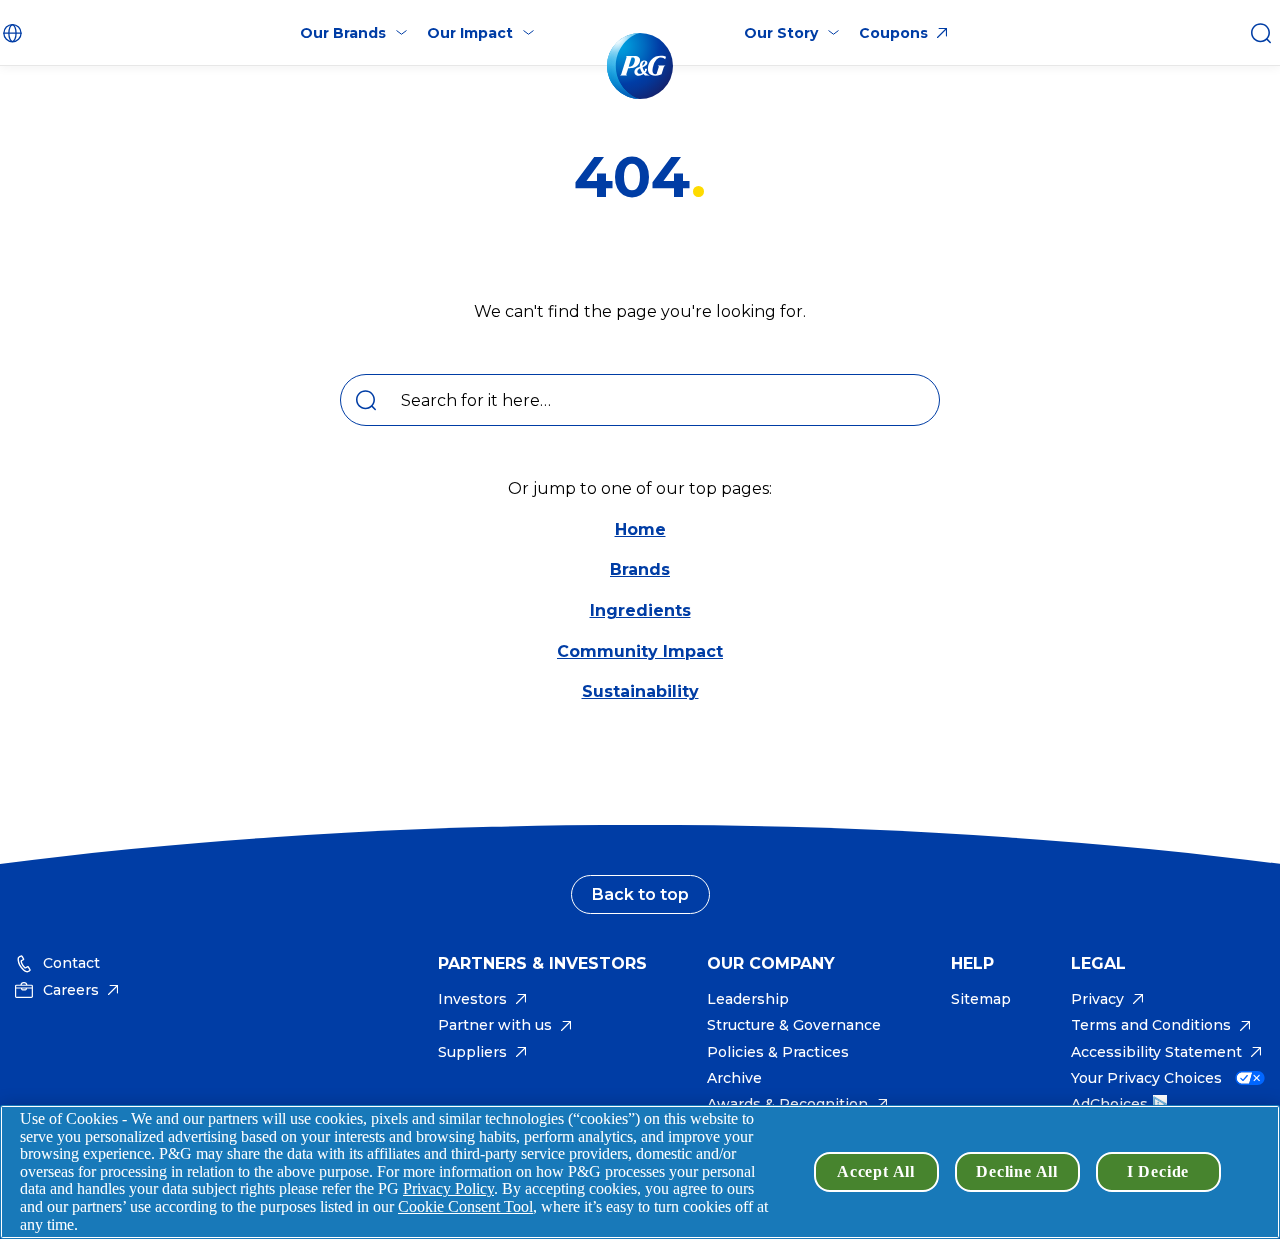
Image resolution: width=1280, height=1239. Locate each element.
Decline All (1017, 1171)
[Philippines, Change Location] (15, 33)
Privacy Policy (448, 1188)
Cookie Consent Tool (465, 1206)
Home (640, 529)
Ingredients (640, 610)
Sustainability (640, 691)
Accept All (876, 1171)
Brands (640, 569)
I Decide (1158, 1171)
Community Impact (640, 651)
